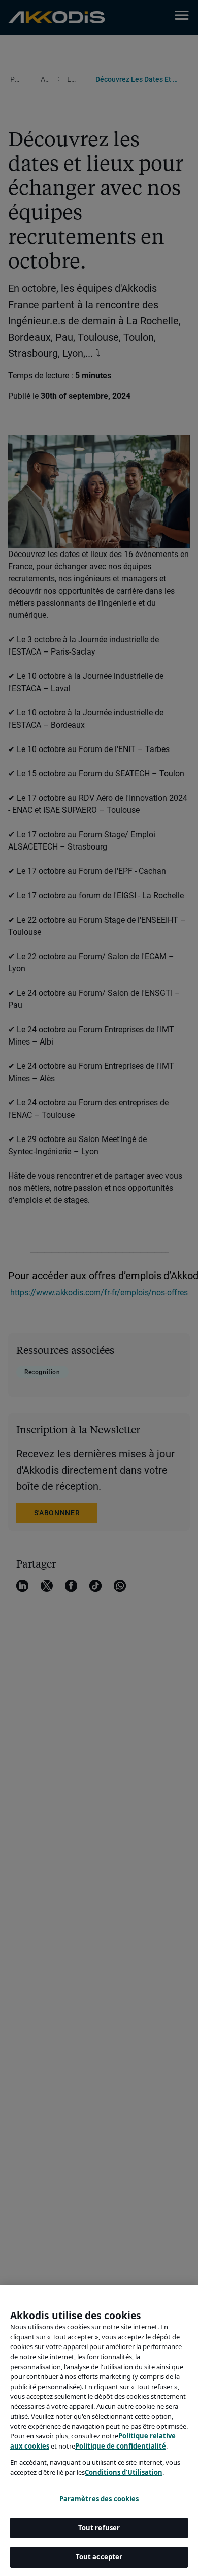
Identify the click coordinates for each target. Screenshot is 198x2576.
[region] (99, 2431)
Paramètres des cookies (99, 2499)
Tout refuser (99, 2528)
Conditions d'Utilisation (124, 2472)
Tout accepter (99, 2557)
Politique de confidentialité (121, 2446)
